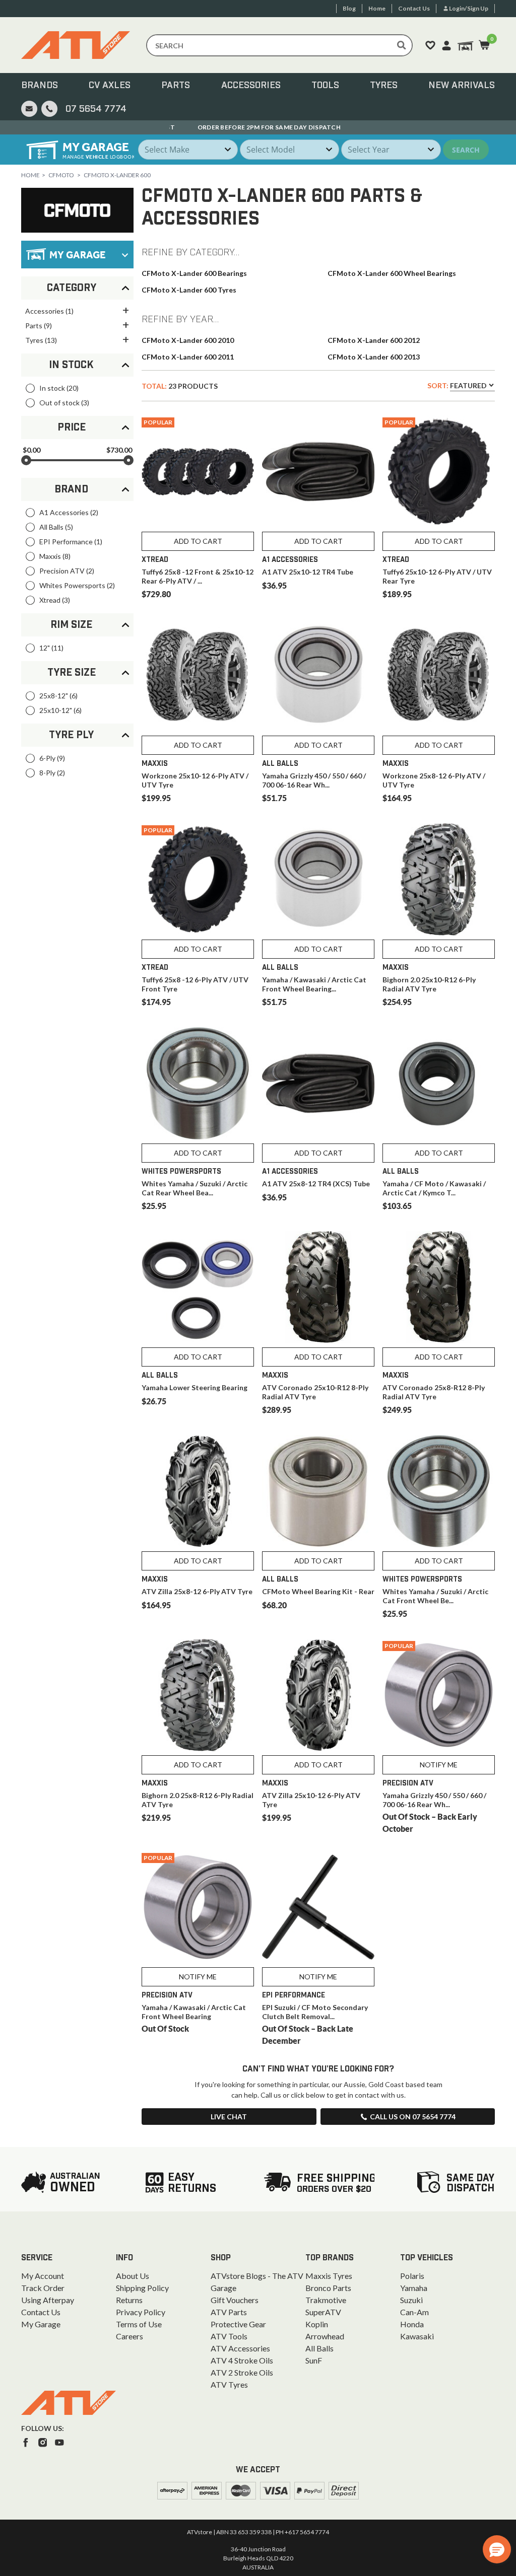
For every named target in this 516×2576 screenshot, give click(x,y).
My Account (43, 2276)
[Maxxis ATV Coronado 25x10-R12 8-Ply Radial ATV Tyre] (318, 1287)
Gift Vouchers (235, 2300)
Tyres (384, 86)
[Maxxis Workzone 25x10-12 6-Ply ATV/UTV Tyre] (198, 675)
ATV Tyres (229, 2384)
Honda (412, 2324)
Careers (130, 2336)
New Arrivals (462, 86)
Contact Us (41, 2312)
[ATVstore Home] (69, 2403)
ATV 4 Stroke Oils (242, 2360)
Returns (129, 2300)
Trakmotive (326, 2300)
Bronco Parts (328, 2288)
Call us (413, 2117)
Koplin (317, 2324)
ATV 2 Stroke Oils (242, 2372)
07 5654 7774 (96, 109)
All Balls (319, 2348)
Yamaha (414, 2288)
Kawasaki (417, 2336)
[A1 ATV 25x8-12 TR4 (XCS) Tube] (318, 1083)
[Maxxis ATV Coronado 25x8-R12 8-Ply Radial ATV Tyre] (439, 1287)
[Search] (402, 45)
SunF (314, 2360)
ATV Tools (229, 2336)
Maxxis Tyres (329, 2276)
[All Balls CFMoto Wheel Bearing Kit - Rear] (318, 1491)
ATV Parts (229, 2312)
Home (30, 175)
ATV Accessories (240, 2348)
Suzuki (411, 2300)
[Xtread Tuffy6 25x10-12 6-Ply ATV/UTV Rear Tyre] (439, 472)
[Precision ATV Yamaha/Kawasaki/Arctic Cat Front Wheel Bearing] (198, 1907)
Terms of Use (139, 2324)
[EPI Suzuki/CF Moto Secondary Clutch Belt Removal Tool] (318, 1907)
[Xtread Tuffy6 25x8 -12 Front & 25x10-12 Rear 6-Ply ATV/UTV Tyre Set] (198, 472)
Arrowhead (325, 2336)
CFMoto (61, 175)
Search (466, 150)
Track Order (43, 2288)
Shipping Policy (142, 2288)
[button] (497, 2549)
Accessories (251, 86)
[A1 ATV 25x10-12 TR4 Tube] (318, 472)
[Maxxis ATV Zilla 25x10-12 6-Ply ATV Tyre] (318, 1695)
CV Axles (110, 86)
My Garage (41, 2324)
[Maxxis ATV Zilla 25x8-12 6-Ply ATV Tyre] (198, 1491)
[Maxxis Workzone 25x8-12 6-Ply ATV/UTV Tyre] (439, 675)
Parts (176, 86)
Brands (40, 86)
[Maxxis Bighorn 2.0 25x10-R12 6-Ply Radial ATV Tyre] (439, 879)
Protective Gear (238, 2324)
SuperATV (323, 2312)
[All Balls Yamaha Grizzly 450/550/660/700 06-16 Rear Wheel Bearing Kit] (318, 675)
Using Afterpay (48, 2300)
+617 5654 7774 (307, 2532)
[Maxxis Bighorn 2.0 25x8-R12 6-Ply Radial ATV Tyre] (198, 1695)
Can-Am (414, 2312)
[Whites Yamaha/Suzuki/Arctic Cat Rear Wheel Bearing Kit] (198, 1083)
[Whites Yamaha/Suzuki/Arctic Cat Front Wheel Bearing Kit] (439, 1491)
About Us (133, 2276)
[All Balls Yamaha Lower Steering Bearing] (198, 1287)
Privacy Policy (141, 2312)
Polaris (412, 2276)
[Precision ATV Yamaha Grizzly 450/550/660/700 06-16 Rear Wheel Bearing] (439, 1695)
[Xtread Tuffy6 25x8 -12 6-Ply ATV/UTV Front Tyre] (198, 879)
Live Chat (229, 2117)
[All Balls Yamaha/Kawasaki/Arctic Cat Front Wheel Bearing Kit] (318, 879)
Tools (325, 86)
